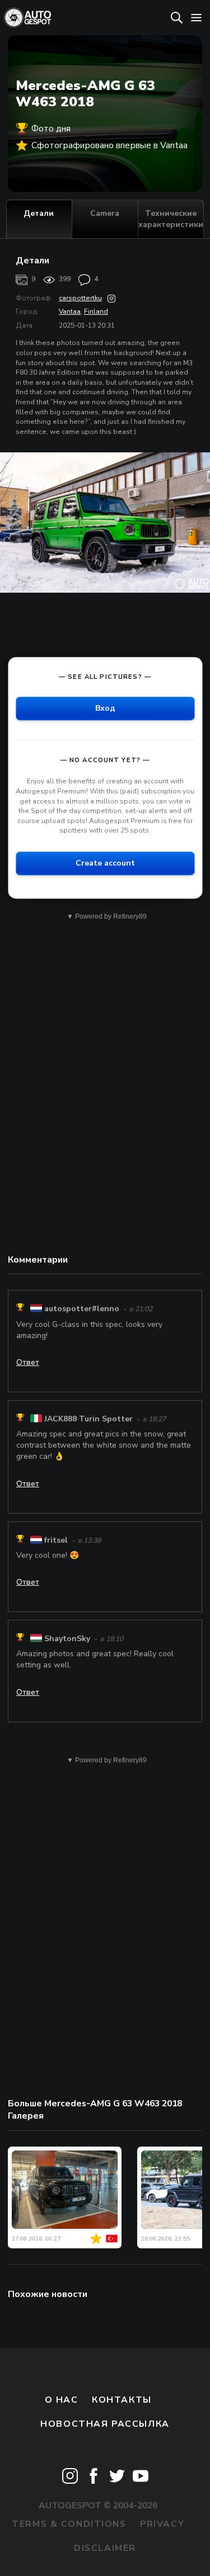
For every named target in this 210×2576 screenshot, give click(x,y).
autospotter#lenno (82, 1309)
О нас (62, 2400)
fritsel (56, 1540)
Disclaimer (105, 2548)
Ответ (28, 1362)
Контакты (122, 2400)
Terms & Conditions (69, 2524)
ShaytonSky (67, 1639)
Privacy (162, 2524)
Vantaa (70, 311)
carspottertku (80, 298)
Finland (96, 311)
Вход (105, 709)
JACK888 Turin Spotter (88, 1419)
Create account (105, 863)
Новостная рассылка (105, 2424)
